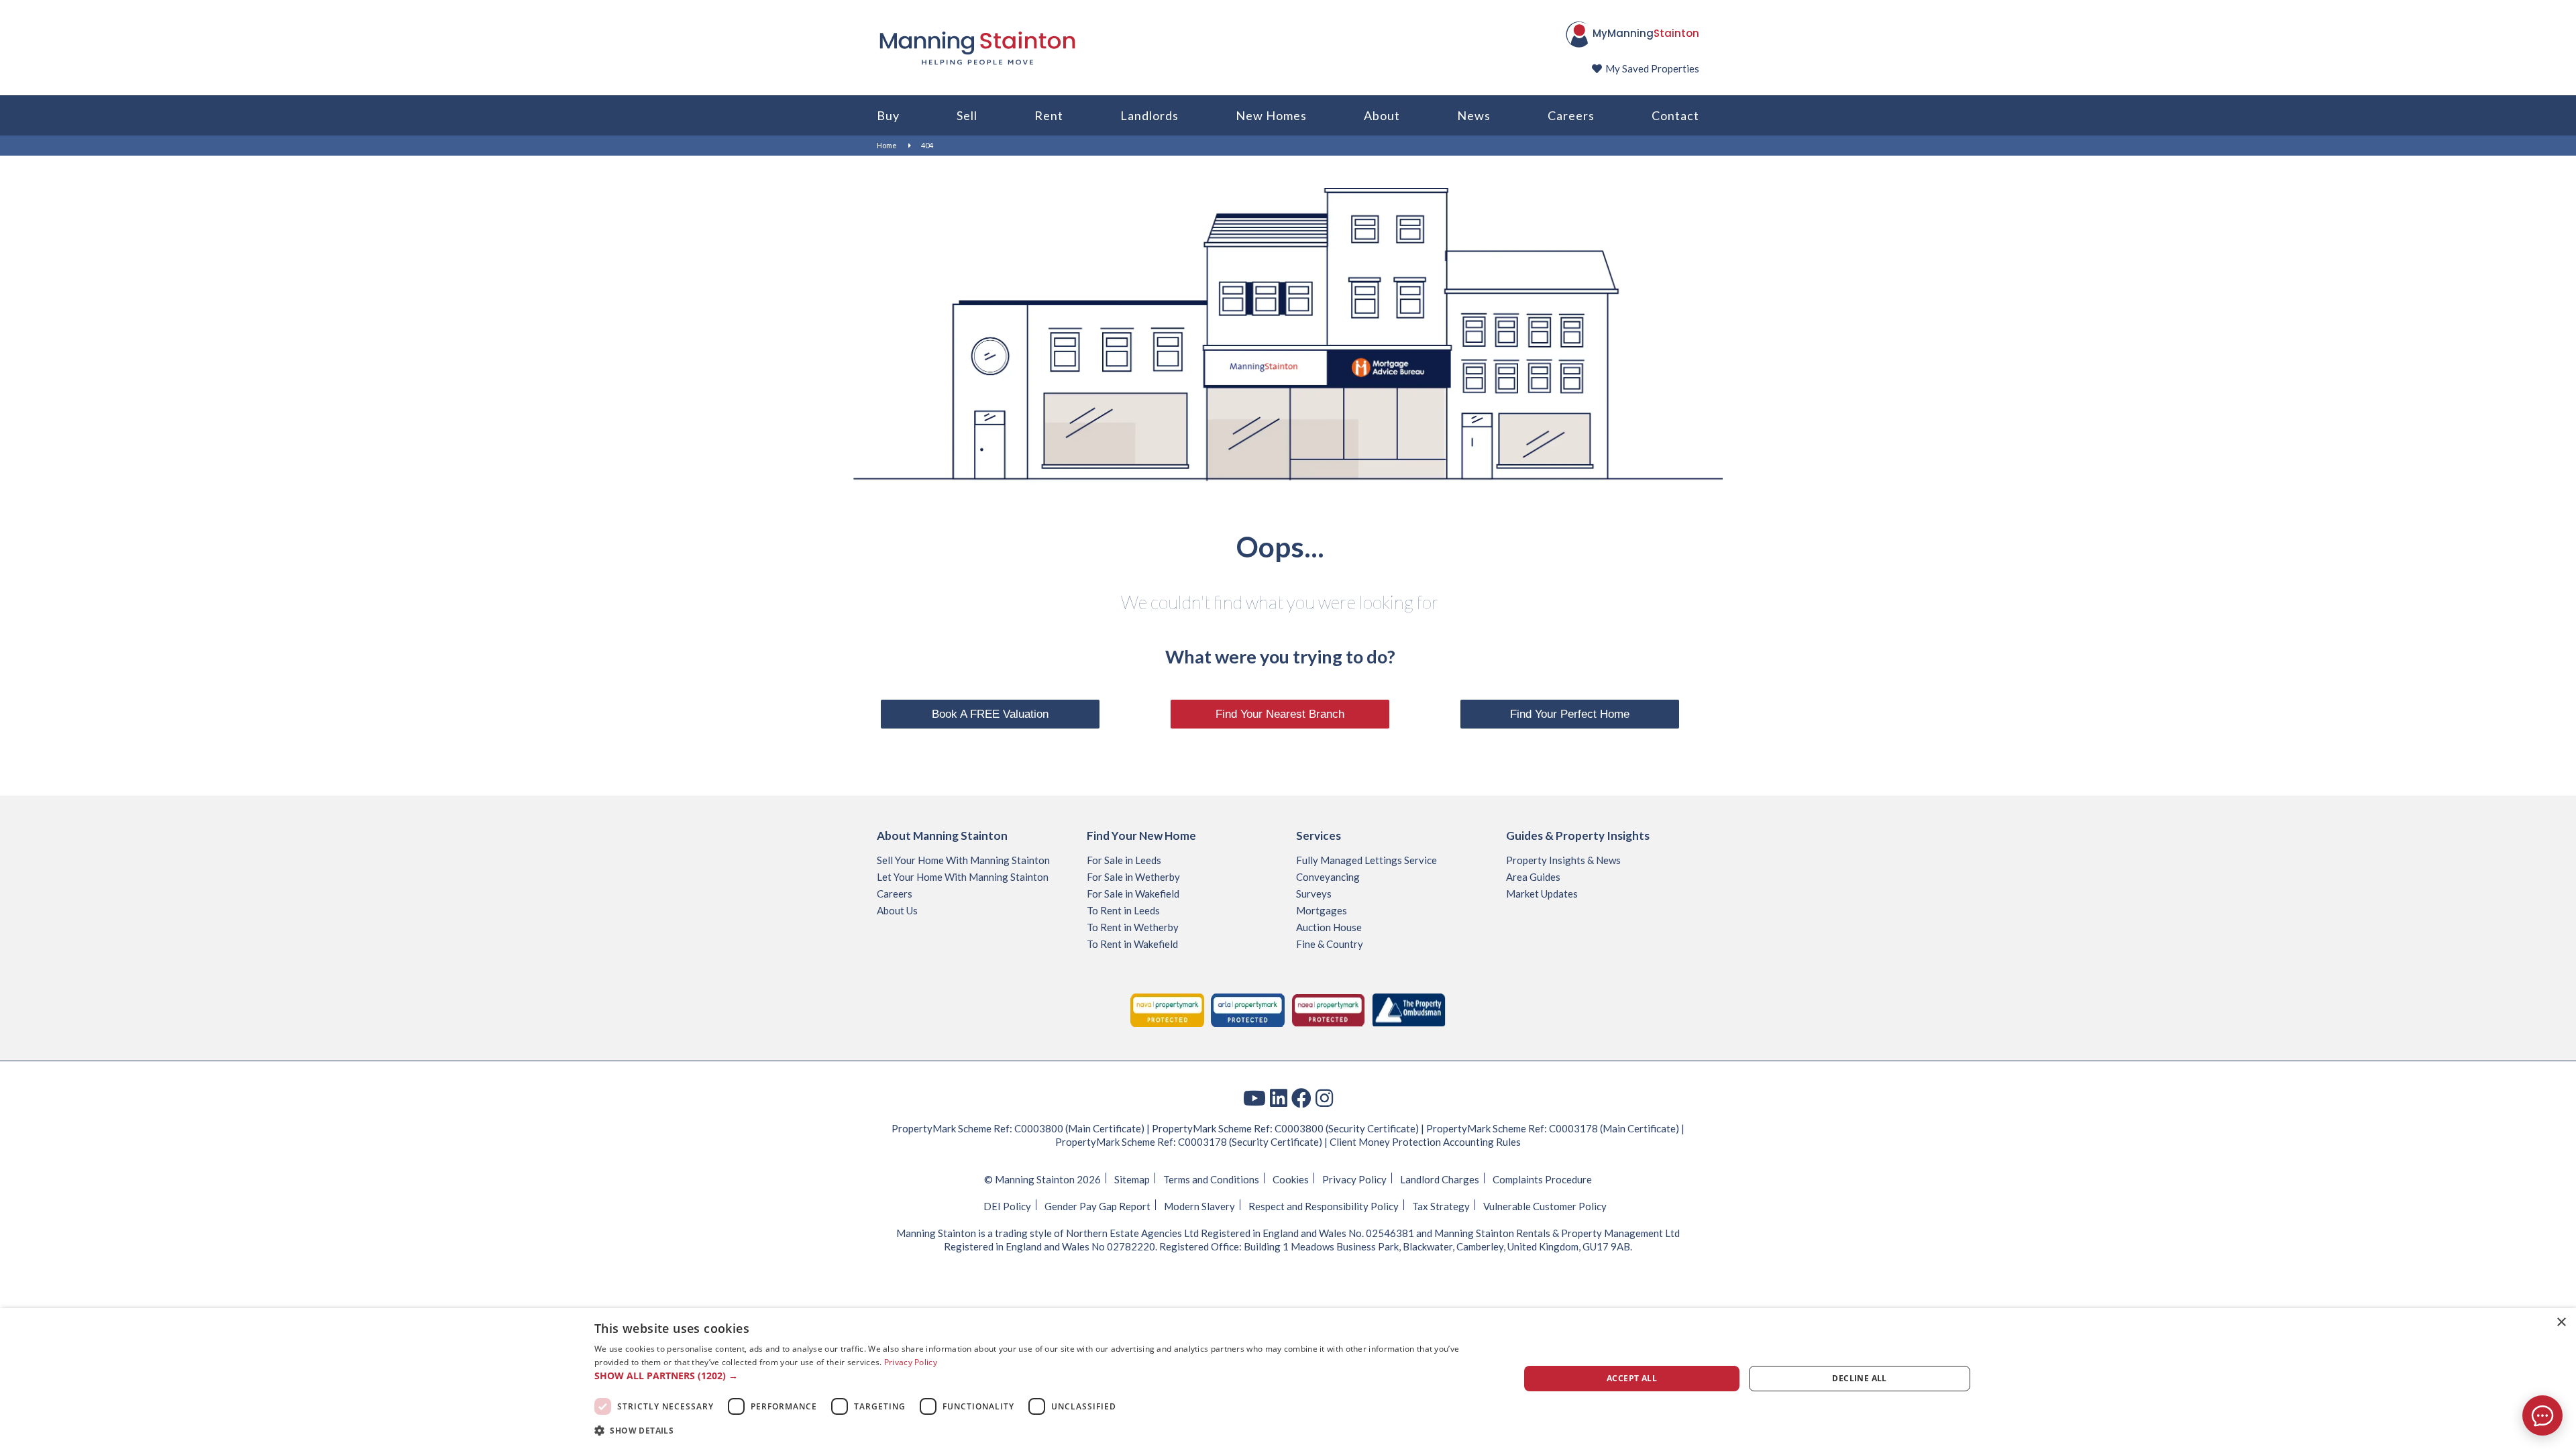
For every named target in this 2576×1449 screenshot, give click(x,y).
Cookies (1291, 1179)
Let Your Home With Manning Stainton (963, 877)
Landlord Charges (1440, 1179)
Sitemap (1132, 1179)
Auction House (1329, 927)
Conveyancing (1328, 877)
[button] (1043, 1376)
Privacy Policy (1354, 1179)
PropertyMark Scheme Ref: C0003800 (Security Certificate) (1285, 1128)
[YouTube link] (1254, 1097)
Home (887, 145)
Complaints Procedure (1542, 1179)
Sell (967, 115)
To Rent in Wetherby (1133, 927)
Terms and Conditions (1211, 1179)
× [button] (2561, 1323)
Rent (1049, 115)
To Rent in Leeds (1123, 910)
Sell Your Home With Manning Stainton (963, 860)
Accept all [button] (1632, 1378)
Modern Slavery (1199, 1206)
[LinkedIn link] (1279, 1097)
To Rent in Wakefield (1132, 944)
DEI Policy (1007, 1206)
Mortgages (1322, 910)
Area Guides (1533, 877)
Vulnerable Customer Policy (1545, 1206)
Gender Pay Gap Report (1097, 1206)
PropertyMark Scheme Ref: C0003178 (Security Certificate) (1189, 1142)
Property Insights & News (1563, 860)
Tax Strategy (1441, 1206)
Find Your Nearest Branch (1280, 714)
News (1474, 115)
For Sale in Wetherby (1133, 877)
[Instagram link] (1324, 1097)
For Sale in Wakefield (1133, 894)
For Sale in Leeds (1124, 860)
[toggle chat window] (2542, 1415)
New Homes (1271, 115)
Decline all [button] (1859, 1378)
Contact (1675, 115)
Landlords (1149, 115)
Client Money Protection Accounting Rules (1425, 1142)
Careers (1571, 115)
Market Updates (1542, 894)
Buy (888, 115)
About (1382, 115)
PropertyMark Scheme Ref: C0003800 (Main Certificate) (1018, 1128)
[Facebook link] (1301, 1097)
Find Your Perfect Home (1570, 714)
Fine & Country (1330, 944)
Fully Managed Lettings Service (1366, 860)
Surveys (1314, 894)
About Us (897, 910)
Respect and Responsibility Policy (1324, 1206)
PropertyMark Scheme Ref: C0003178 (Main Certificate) (1553, 1128)
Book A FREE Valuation (990, 714)
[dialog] (1288, 1379)
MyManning (1646, 33)
